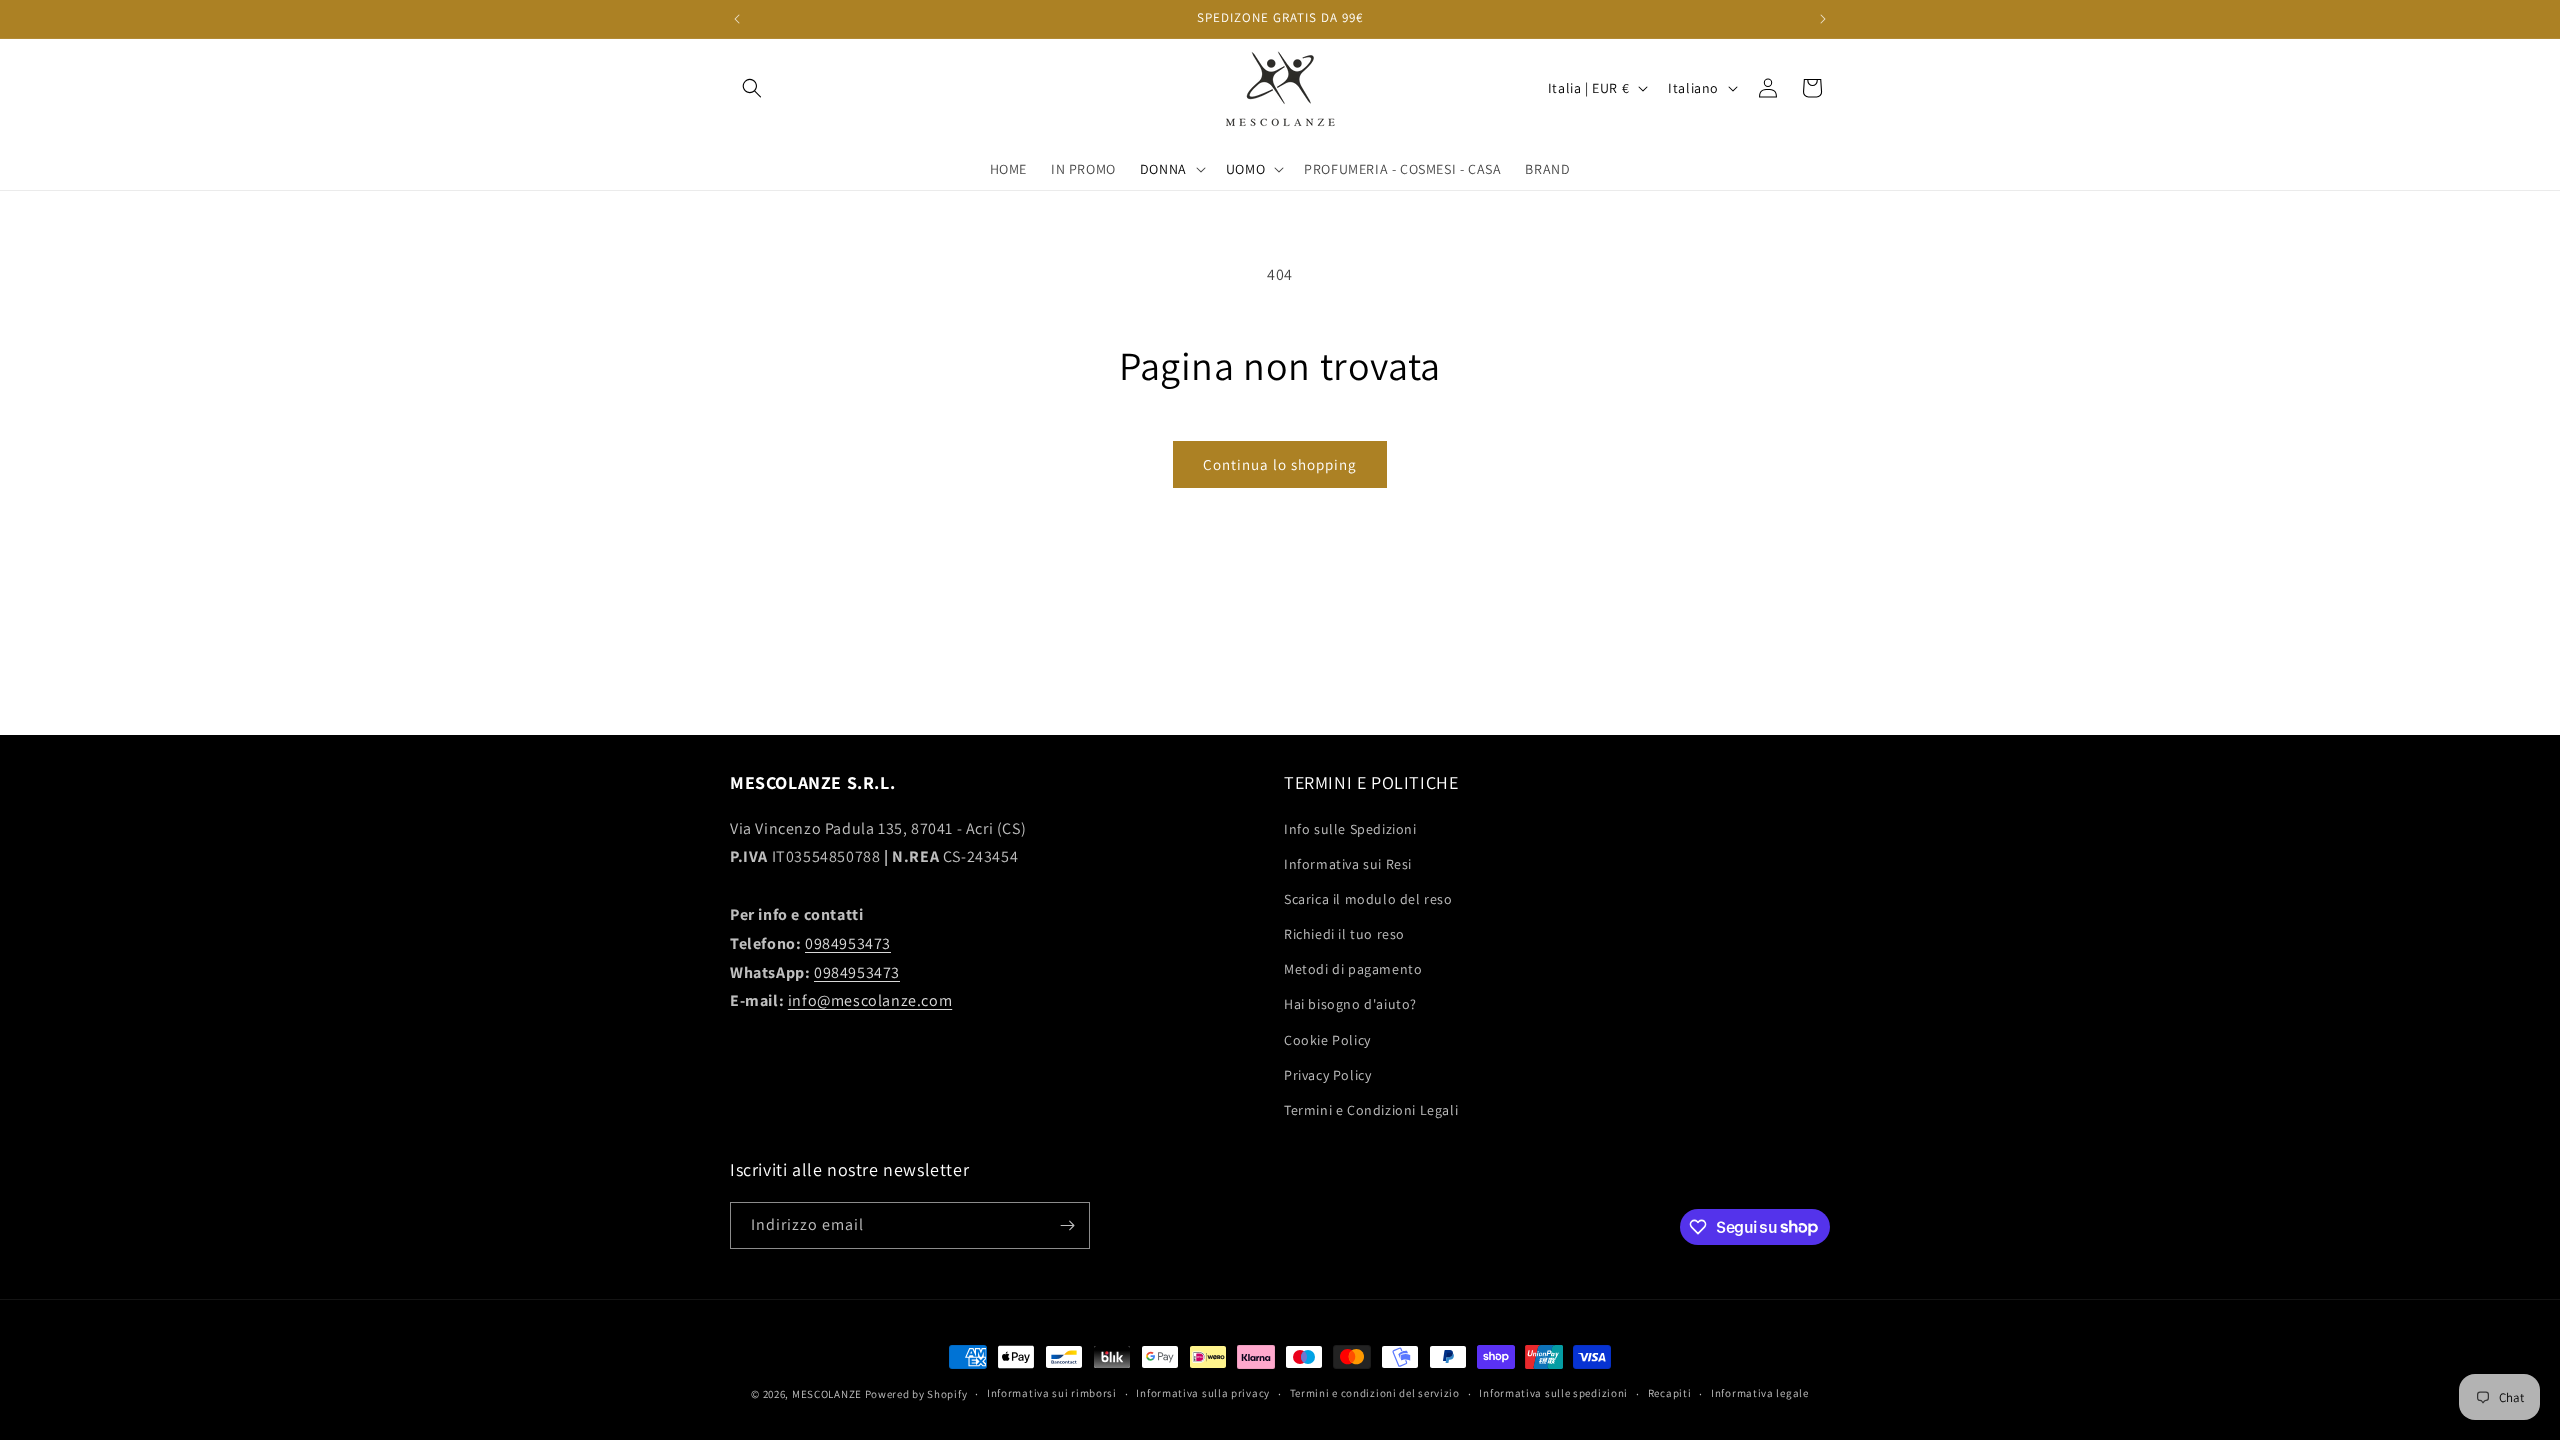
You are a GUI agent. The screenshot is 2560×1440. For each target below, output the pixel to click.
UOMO (1245, 169)
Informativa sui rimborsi (1052, 1393)
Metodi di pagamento (1353, 969)
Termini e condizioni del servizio (1375, 1393)
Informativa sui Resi (1348, 864)
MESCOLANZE (827, 1394)
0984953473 (848, 943)
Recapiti (1670, 1393)
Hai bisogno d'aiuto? (1350, 1004)
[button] (752, 88)
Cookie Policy (1327, 1040)
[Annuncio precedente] (737, 19)
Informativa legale (1760, 1393)
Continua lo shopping (1280, 464)
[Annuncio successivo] (1823, 19)
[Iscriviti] (1067, 1225)
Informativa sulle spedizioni (1553, 1393)
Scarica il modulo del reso (1368, 899)
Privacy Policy (1327, 1075)
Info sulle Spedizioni (1350, 829)
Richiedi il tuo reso (1344, 934)
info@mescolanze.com (870, 1000)
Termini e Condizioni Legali (1371, 1110)
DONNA (1163, 169)
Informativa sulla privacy (1203, 1393)
